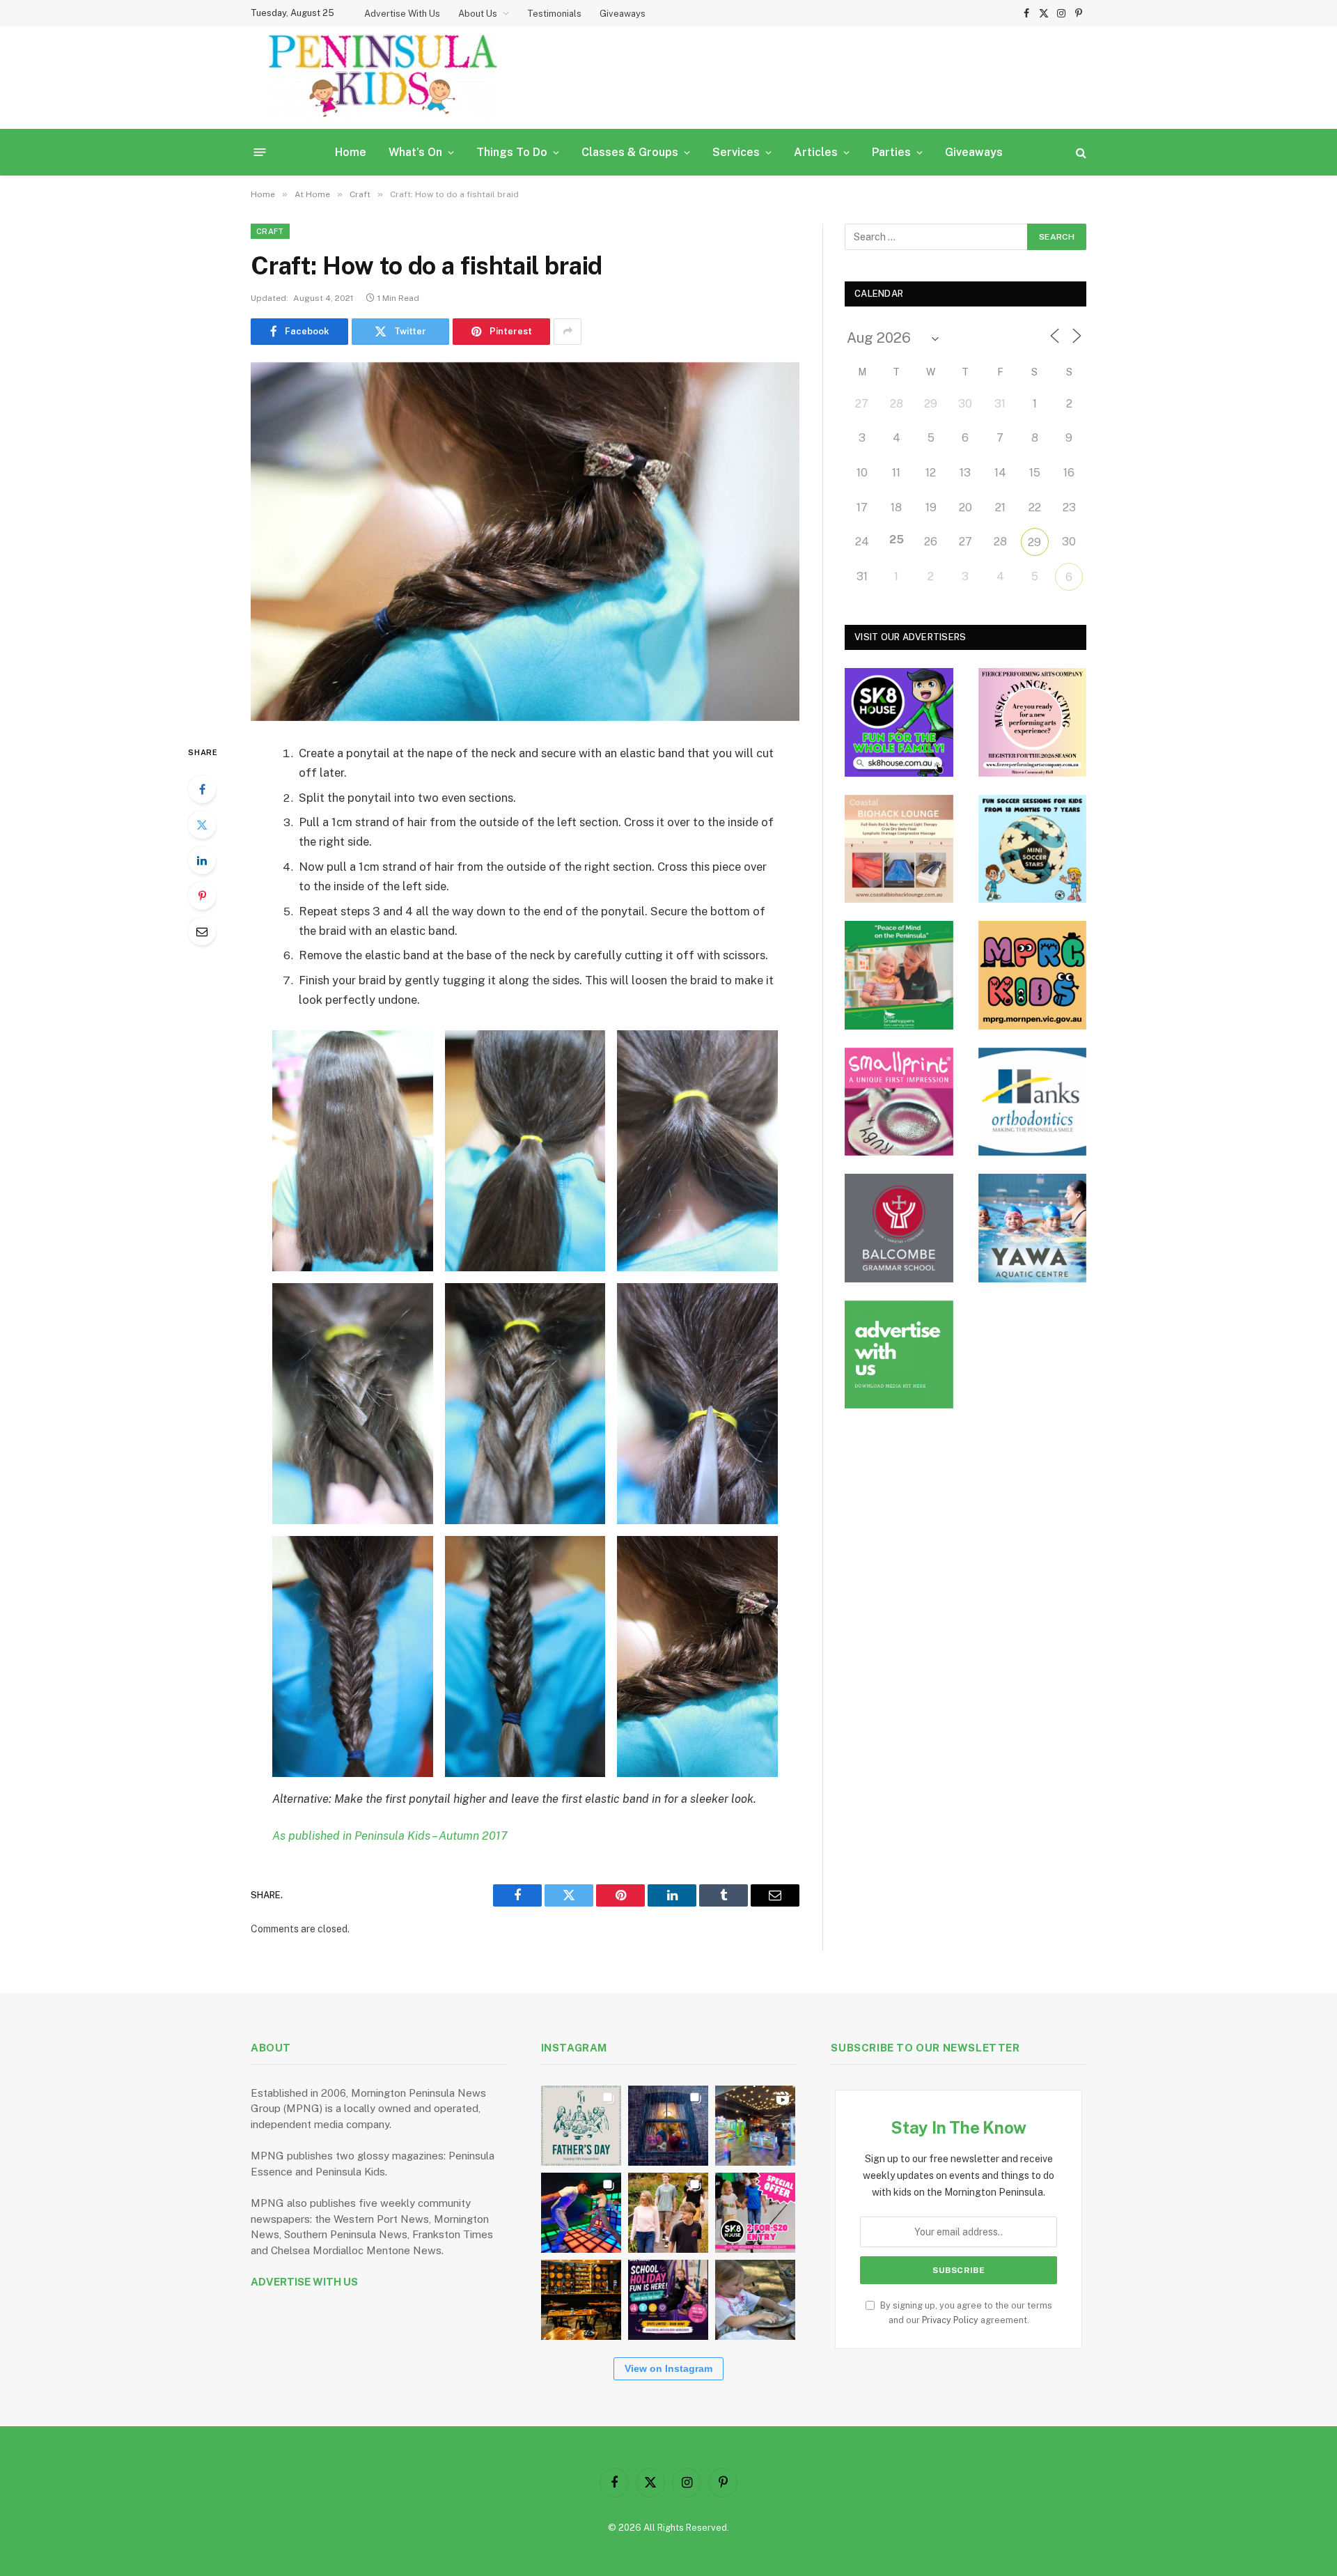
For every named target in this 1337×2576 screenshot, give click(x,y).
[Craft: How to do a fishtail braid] (525, 542)
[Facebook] (202, 789)
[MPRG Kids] (1033, 975)
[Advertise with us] (899, 1355)
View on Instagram (668, 2368)
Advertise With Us (402, 14)
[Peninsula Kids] (383, 78)
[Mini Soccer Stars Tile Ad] (1033, 849)
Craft (270, 231)
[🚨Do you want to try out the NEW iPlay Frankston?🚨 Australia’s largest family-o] (581, 2213)
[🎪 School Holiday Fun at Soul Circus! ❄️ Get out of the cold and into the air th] (668, 2300)
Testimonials (554, 14)
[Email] (202, 931)
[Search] (1080, 152)
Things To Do (512, 152)
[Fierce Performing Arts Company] (1033, 722)
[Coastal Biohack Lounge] (899, 849)
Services (736, 152)
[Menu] (260, 152)
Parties (891, 152)
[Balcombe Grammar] (899, 1228)
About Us (478, 14)
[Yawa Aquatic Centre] (1033, 1228)
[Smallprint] (899, 1102)
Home (351, 152)
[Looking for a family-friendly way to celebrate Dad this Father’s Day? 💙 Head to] (581, 2126)
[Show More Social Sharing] (568, 332)
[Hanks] (1033, 1102)
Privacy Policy (950, 2320)
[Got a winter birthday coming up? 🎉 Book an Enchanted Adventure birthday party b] (668, 2213)
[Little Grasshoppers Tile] (899, 975)
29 (1034, 542)
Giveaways (623, 14)
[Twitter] (202, 825)
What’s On (415, 152)
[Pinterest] (202, 896)
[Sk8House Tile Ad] (899, 722)
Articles (816, 152)
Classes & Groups (630, 152)
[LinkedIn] (202, 860)
